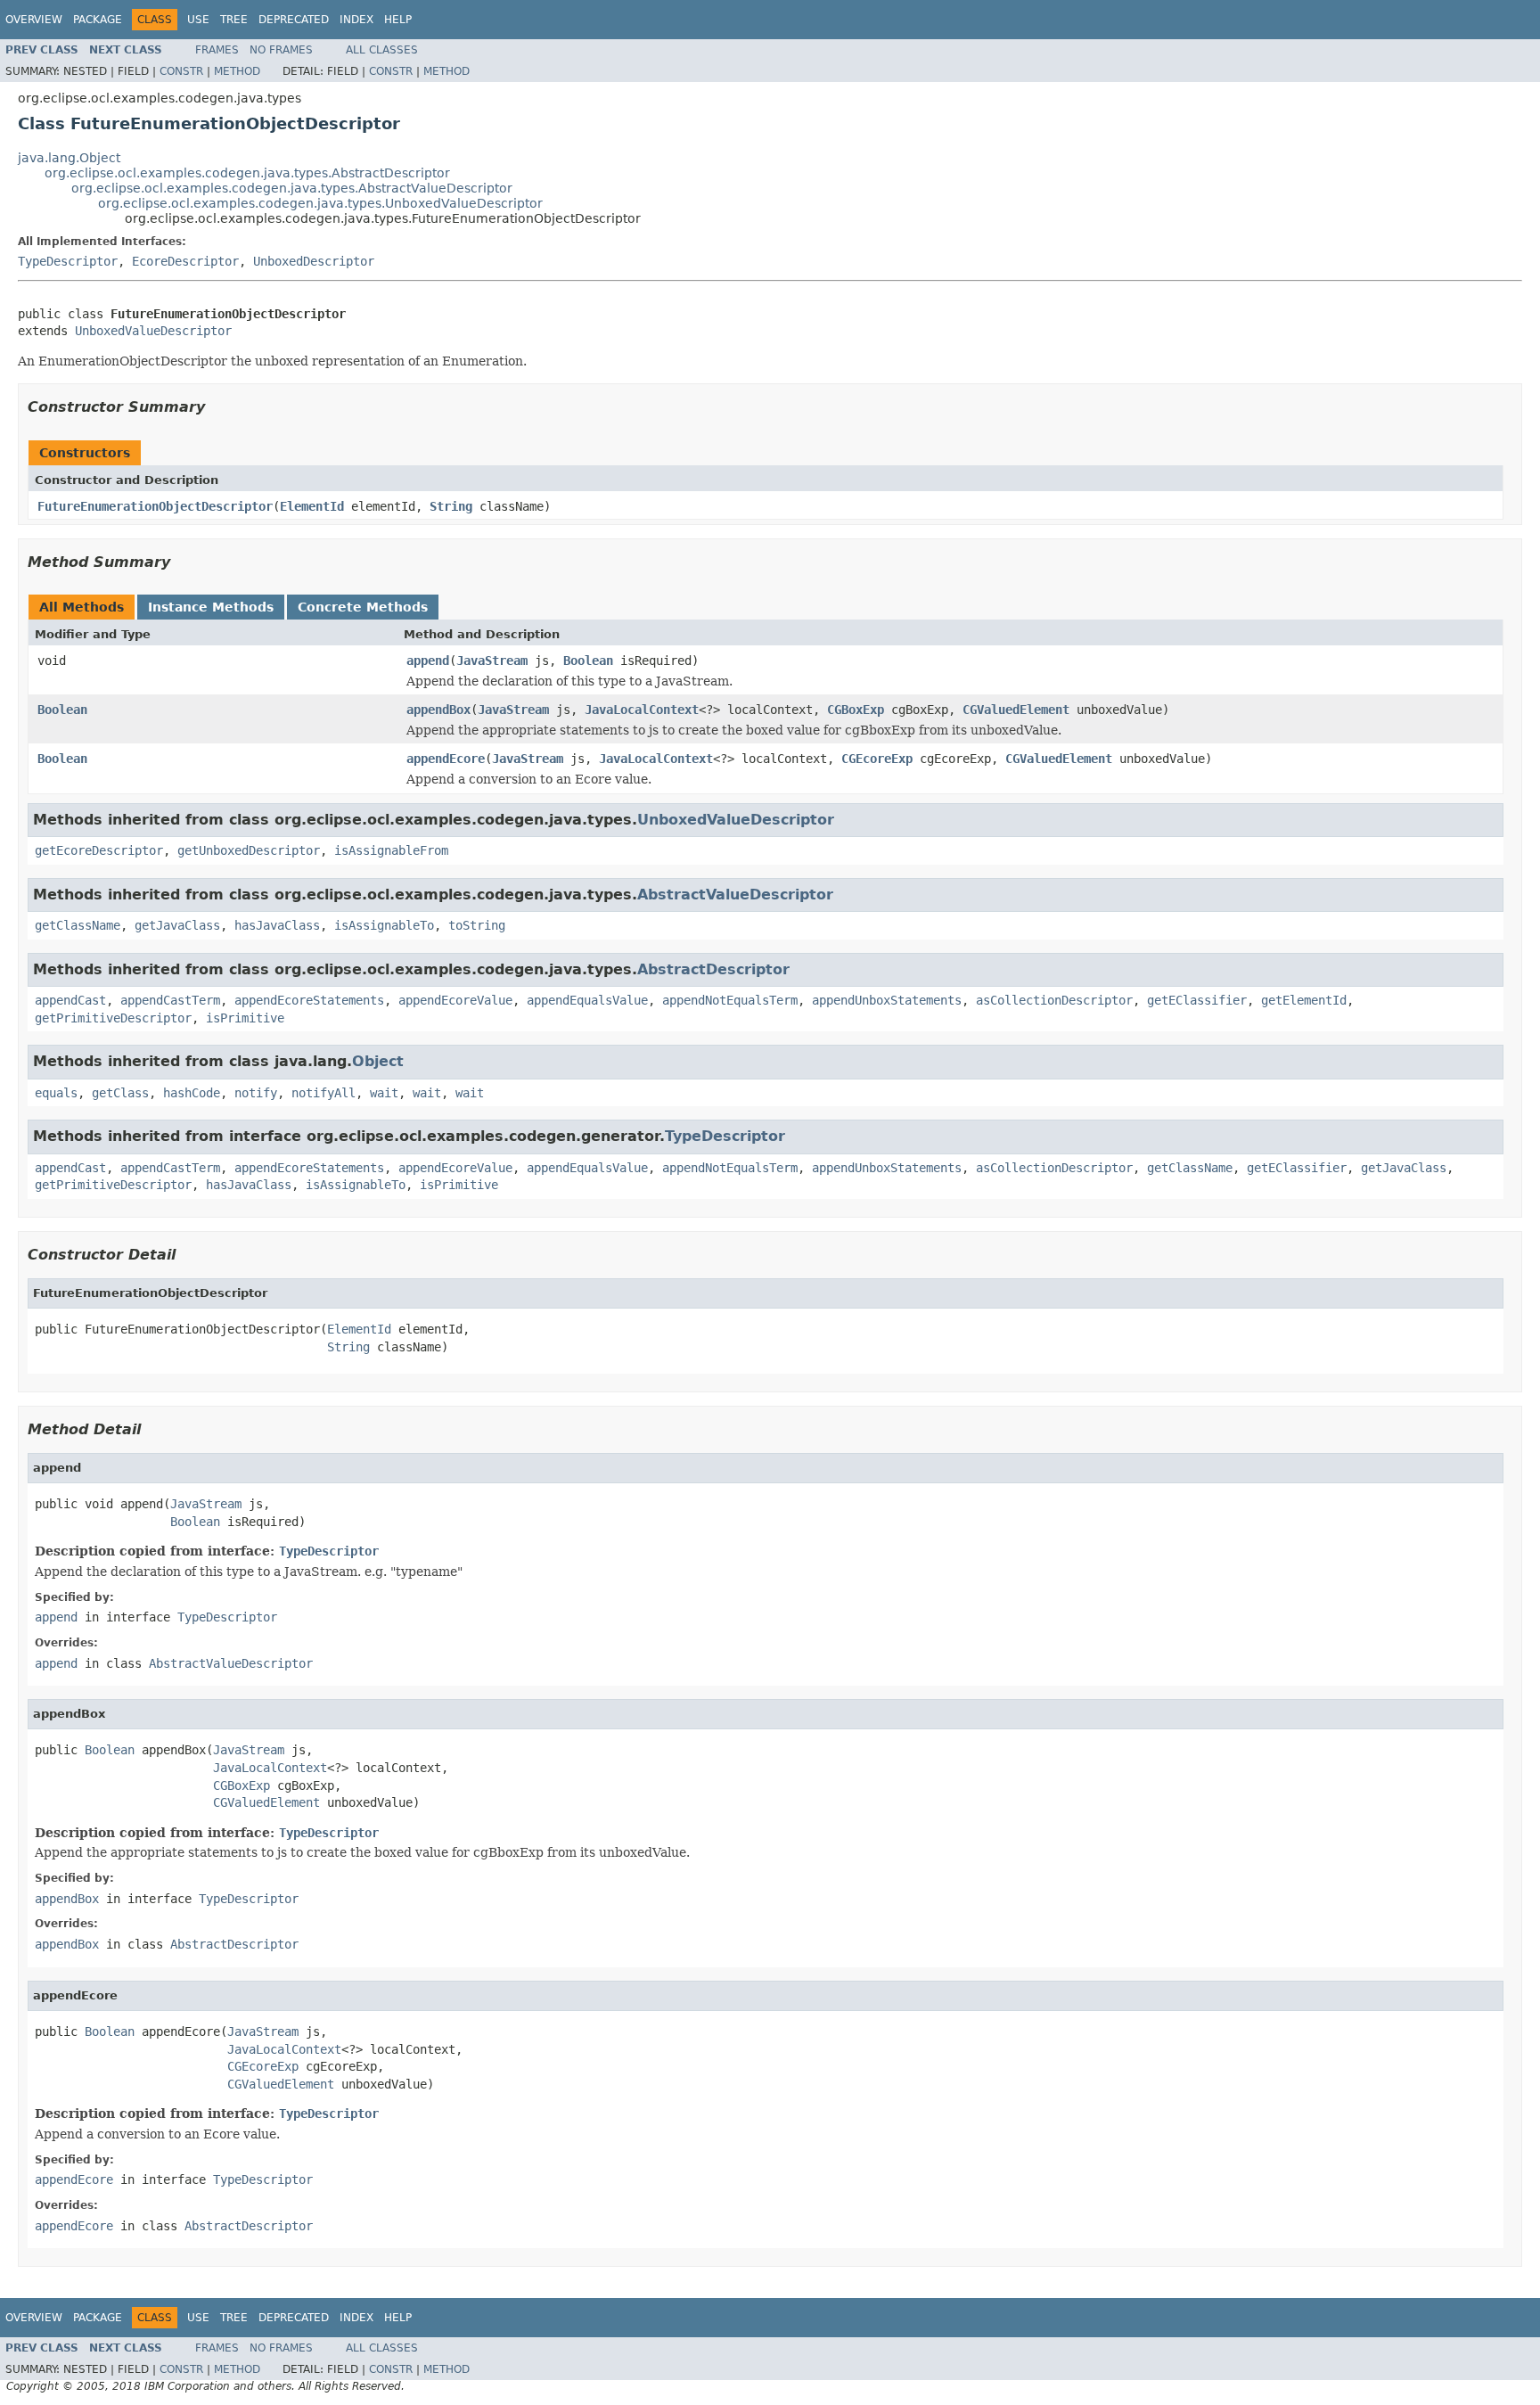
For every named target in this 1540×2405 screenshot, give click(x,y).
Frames (217, 50)
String (451, 506)
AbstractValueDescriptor (735, 895)
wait (384, 1093)
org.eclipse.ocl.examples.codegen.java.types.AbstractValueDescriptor (292, 188)
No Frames (281, 50)
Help (398, 20)
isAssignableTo (384, 925)
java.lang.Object (69, 158)
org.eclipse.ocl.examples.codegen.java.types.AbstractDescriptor (247, 173)
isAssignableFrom (391, 850)
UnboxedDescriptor (314, 261)
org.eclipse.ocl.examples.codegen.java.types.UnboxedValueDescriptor (320, 203)
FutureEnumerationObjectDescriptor (155, 506)
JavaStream (492, 661)
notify (256, 1093)
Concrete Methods (363, 607)
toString (477, 925)
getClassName (78, 925)
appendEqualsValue (587, 1000)
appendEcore (446, 759)
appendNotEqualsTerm (730, 1000)
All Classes (382, 50)
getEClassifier (1197, 1000)
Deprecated (294, 20)
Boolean (588, 661)
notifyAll (324, 1093)
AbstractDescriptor (713, 969)
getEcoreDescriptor (99, 850)
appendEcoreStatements (309, 1000)
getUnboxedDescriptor (249, 850)
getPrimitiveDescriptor (113, 1018)
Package (98, 20)
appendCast (70, 1000)
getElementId (1304, 1000)
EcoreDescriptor (185, 261)
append (428, 661)
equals (56, 1093)
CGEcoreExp (877, 759)
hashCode (192, 1093)
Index (356, 20)
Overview (34, 20)
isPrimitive (245, 1018)
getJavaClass (177, 925)
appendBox (438, 710)
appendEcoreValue (455, 1000)
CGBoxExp (856, 710)
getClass (120, 1093)
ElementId (312, 506)
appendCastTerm (170, 1000)
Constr (181, 71)
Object (378, 1061)
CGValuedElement (1016, 710)
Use (198, 20)
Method (237, 71)
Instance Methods (211, 607)
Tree (234, 20)
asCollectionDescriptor (1054, 1000)
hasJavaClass (277, 925)
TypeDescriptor (68, 261)
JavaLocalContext (642, 710)
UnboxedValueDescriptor (153, 331)
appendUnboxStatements (887, 1000)
